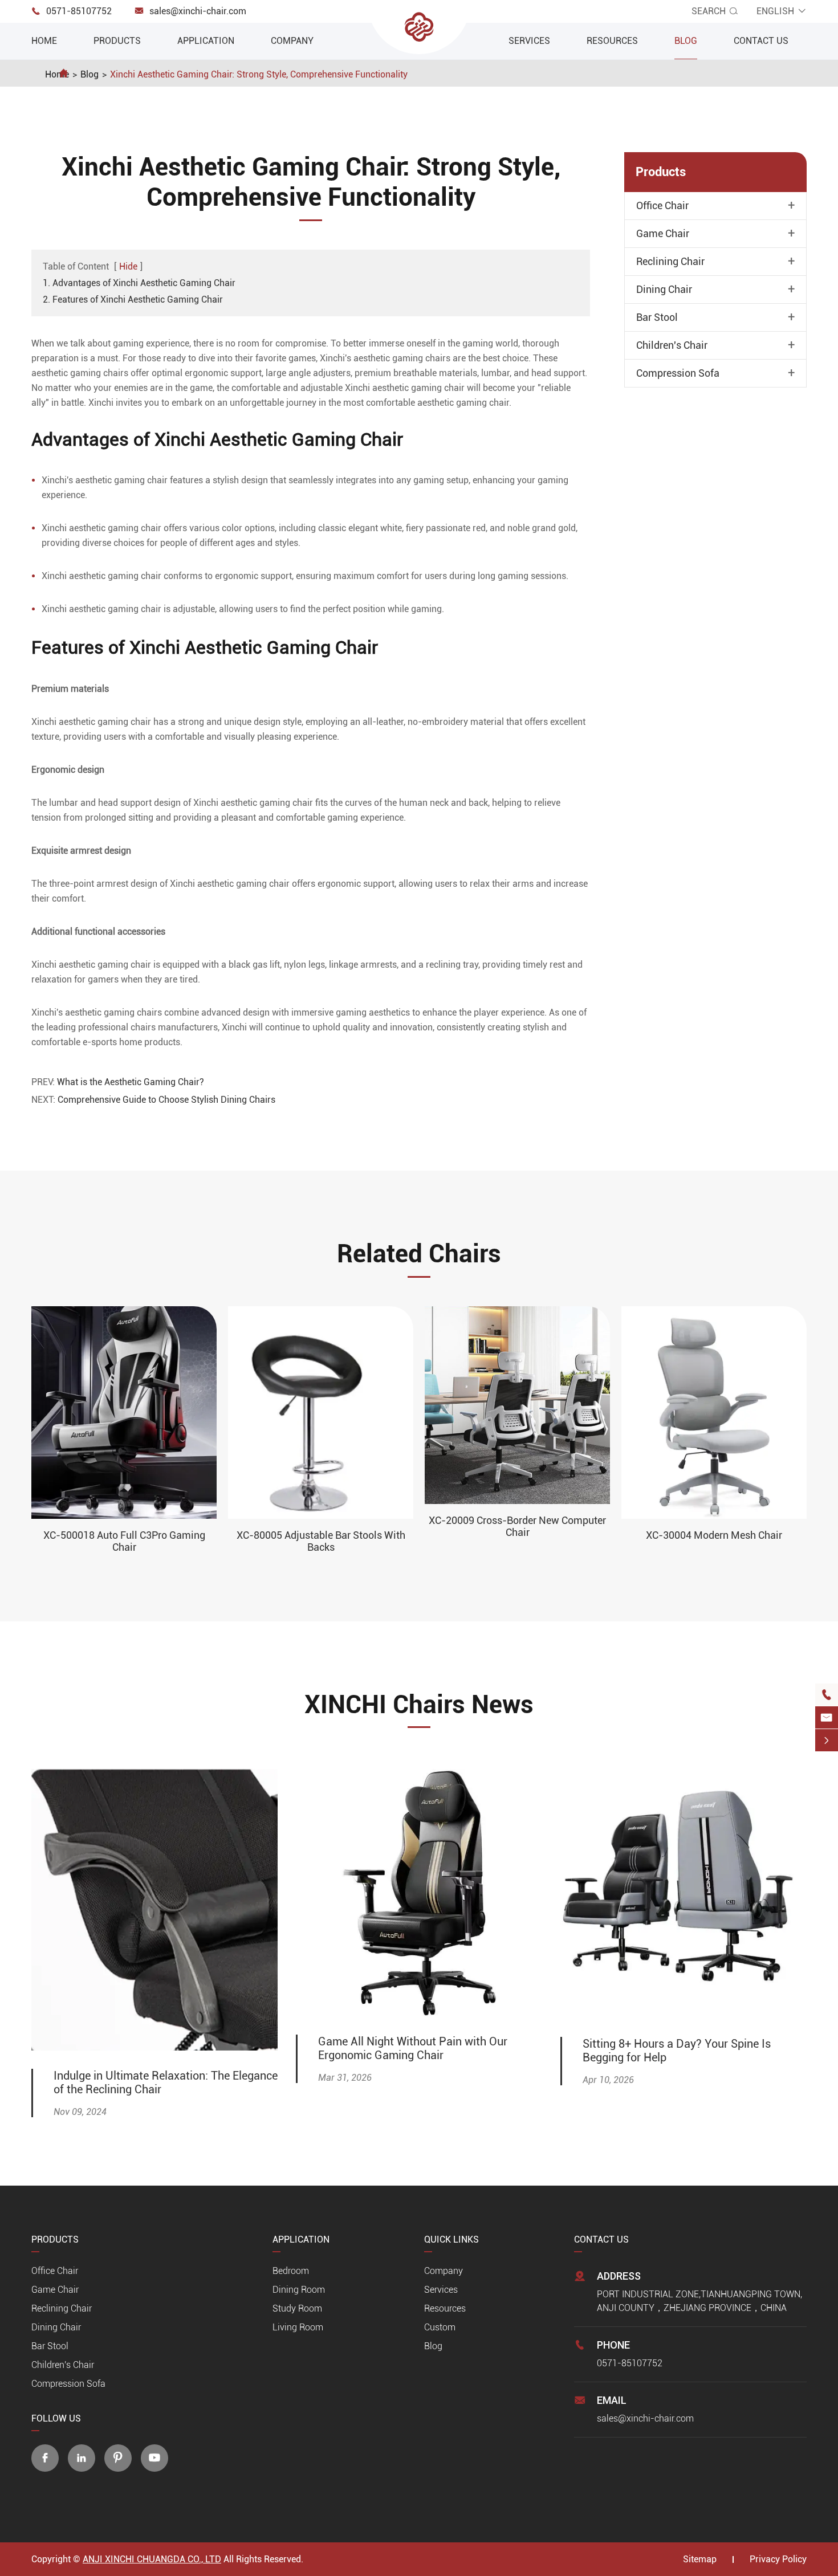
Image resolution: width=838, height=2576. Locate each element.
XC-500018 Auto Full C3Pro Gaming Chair (124, 1541)
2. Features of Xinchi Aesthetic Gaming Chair (133, 299)
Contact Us (761, 41)
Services (529, 41)
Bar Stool (657, 317)
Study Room (297, 2308)
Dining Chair (664, 290)
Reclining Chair (670, 262)
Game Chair (663, 234)
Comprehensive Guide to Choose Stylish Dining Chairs (166, 1100)
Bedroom (291, 2271)
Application (206, 41)
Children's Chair (672, 345)
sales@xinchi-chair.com (198, 11)
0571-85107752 (79, 11)
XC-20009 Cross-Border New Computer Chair (517, 1526)
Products (117, 41)
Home (44, 41)
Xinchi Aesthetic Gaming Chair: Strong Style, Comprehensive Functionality (259, 74)
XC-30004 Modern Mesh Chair (714, 1535)
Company (292, 41)
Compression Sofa (678, 373)
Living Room (298, 2327)
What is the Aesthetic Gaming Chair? (131, 1082)
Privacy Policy (778, 2559)
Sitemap (700, 2559)
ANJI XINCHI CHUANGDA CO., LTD (152, 2559)
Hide (128, 266)
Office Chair (662, 206)
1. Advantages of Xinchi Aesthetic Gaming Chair (139, 283)
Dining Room (299, 2290)
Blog (686, 41)
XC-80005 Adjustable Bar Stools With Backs (321, 1541)
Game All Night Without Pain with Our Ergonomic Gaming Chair (413, 2048)
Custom (440, 2327)
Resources (612, 41)
